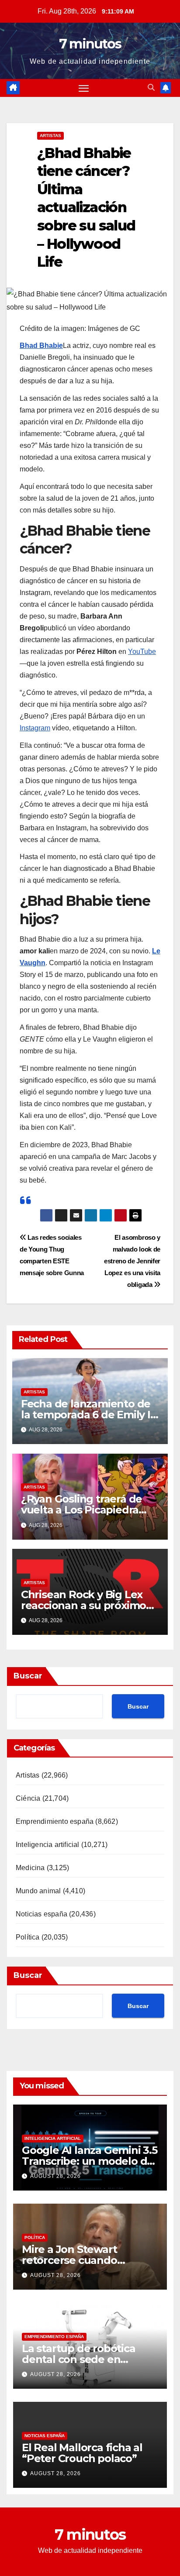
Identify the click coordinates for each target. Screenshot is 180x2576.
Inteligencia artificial (48, 1845)
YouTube (142, 652)
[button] (151, 88)
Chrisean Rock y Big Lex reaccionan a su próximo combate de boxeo (83, 1605)
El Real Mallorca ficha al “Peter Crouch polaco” (82, 2453)
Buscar (28, 1676)
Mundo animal (38, 1891)
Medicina (30, 1868)
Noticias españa (42, 1914)
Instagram (35, 728)
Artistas (50, 136)
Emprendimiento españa (55, 1821)
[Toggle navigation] (84, 88)
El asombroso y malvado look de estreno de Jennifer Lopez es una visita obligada (132, 1261)
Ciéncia (28, 1798)
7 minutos (90, 44)
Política (28, 1937)
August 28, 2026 (55, 2176)
